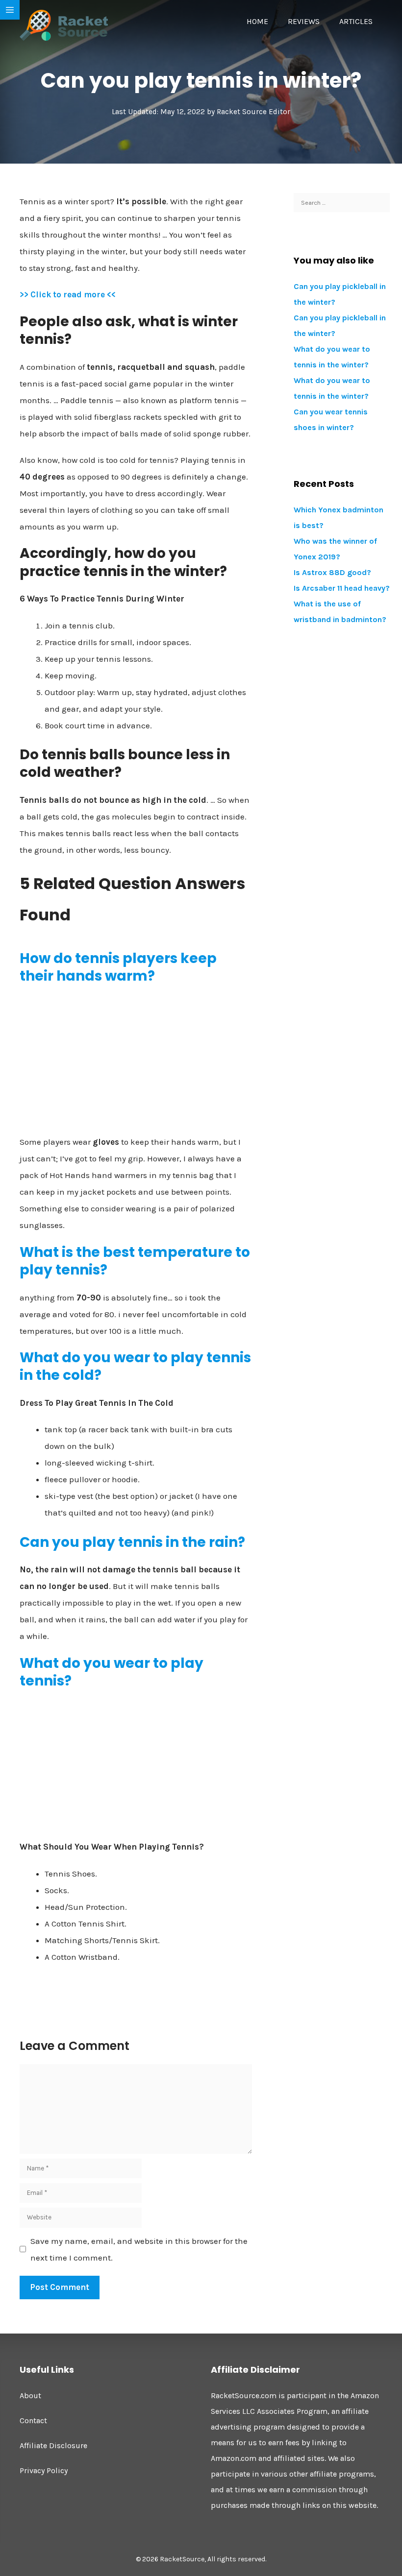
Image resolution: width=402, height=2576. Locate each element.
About (30, 2395)
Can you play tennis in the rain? (132, 1542)
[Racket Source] (64, 24)
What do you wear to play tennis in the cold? (135, 1366)
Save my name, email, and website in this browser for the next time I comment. (139, 2249)
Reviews (304, 21)
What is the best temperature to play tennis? (135, 1261)
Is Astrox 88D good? (332, 572)
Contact (33, 2420)
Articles (356, 21)
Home (257, 21)
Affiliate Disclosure (53, 2445)
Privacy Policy (44, 2470)
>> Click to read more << (68, 294)
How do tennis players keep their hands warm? (118, 967)
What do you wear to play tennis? (112, 1672)
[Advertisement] (136, 1063)
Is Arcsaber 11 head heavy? (342, 588)
